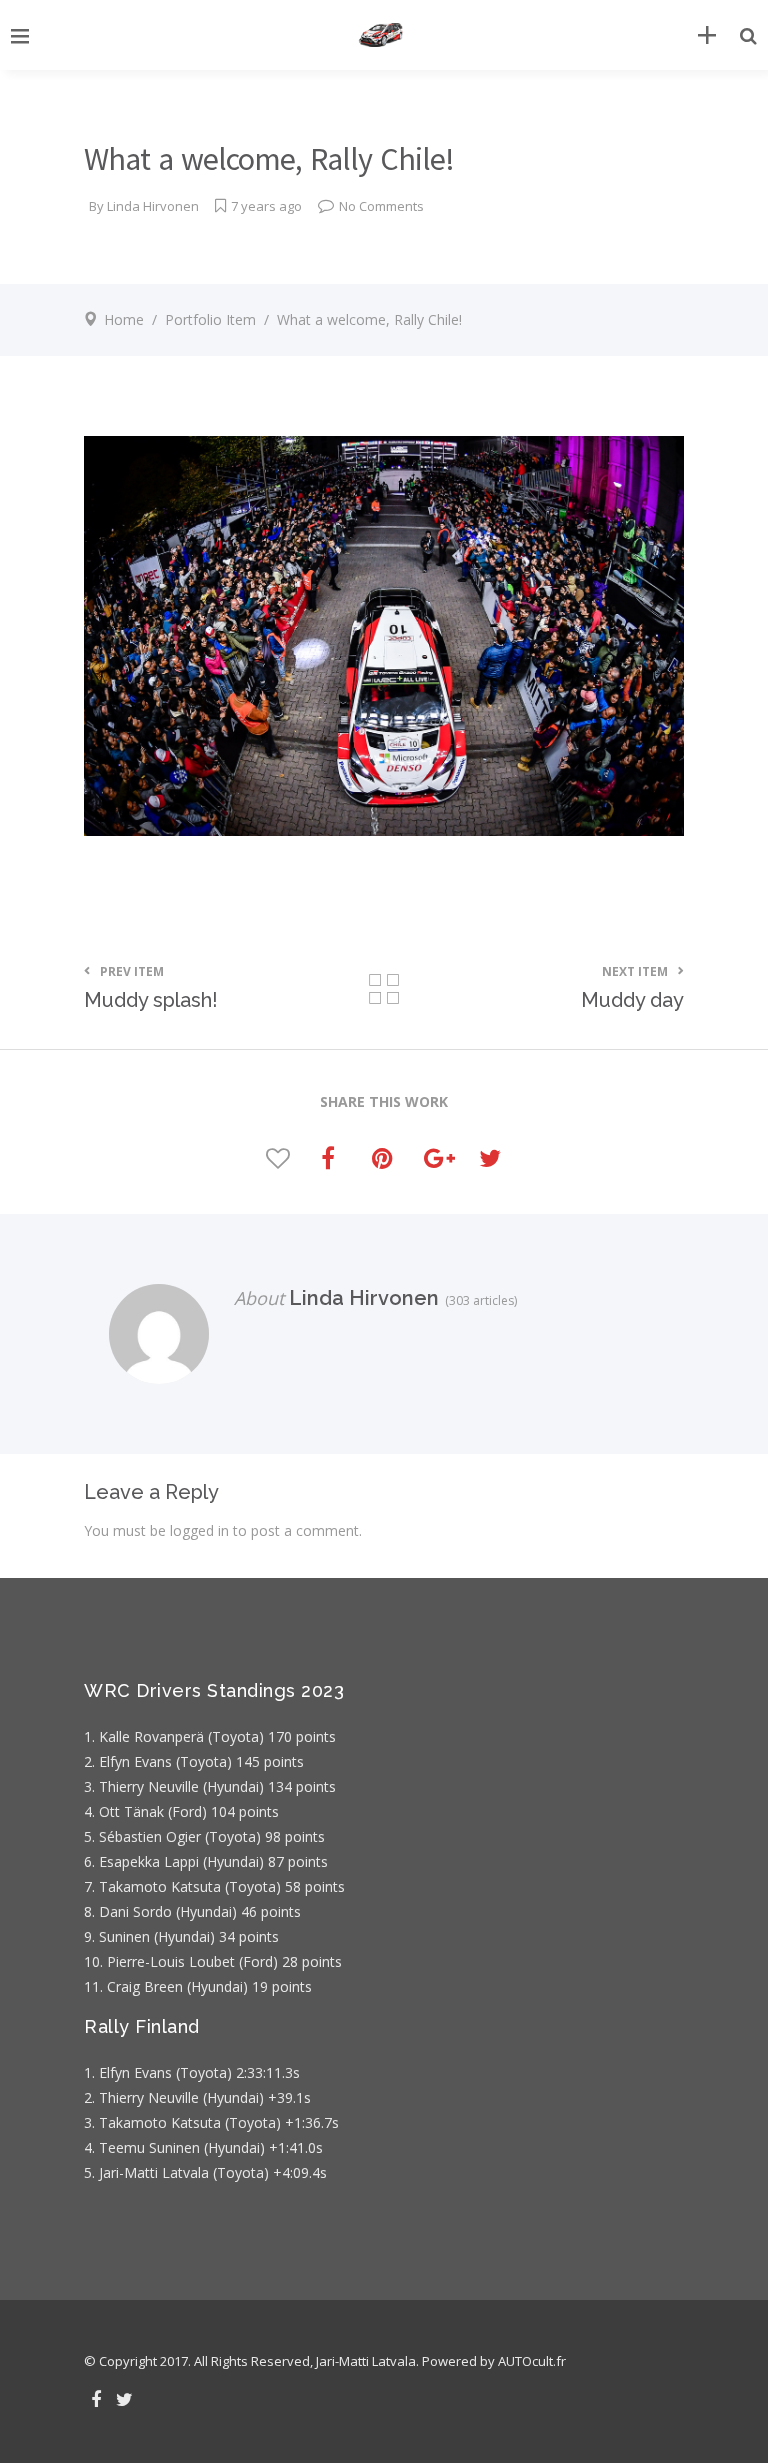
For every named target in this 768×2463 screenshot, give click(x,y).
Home (124, 319)
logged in (199, 1530)
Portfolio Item (210, 319)
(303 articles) (478, 1300)
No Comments (381, 206)
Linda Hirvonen (153, 206)
